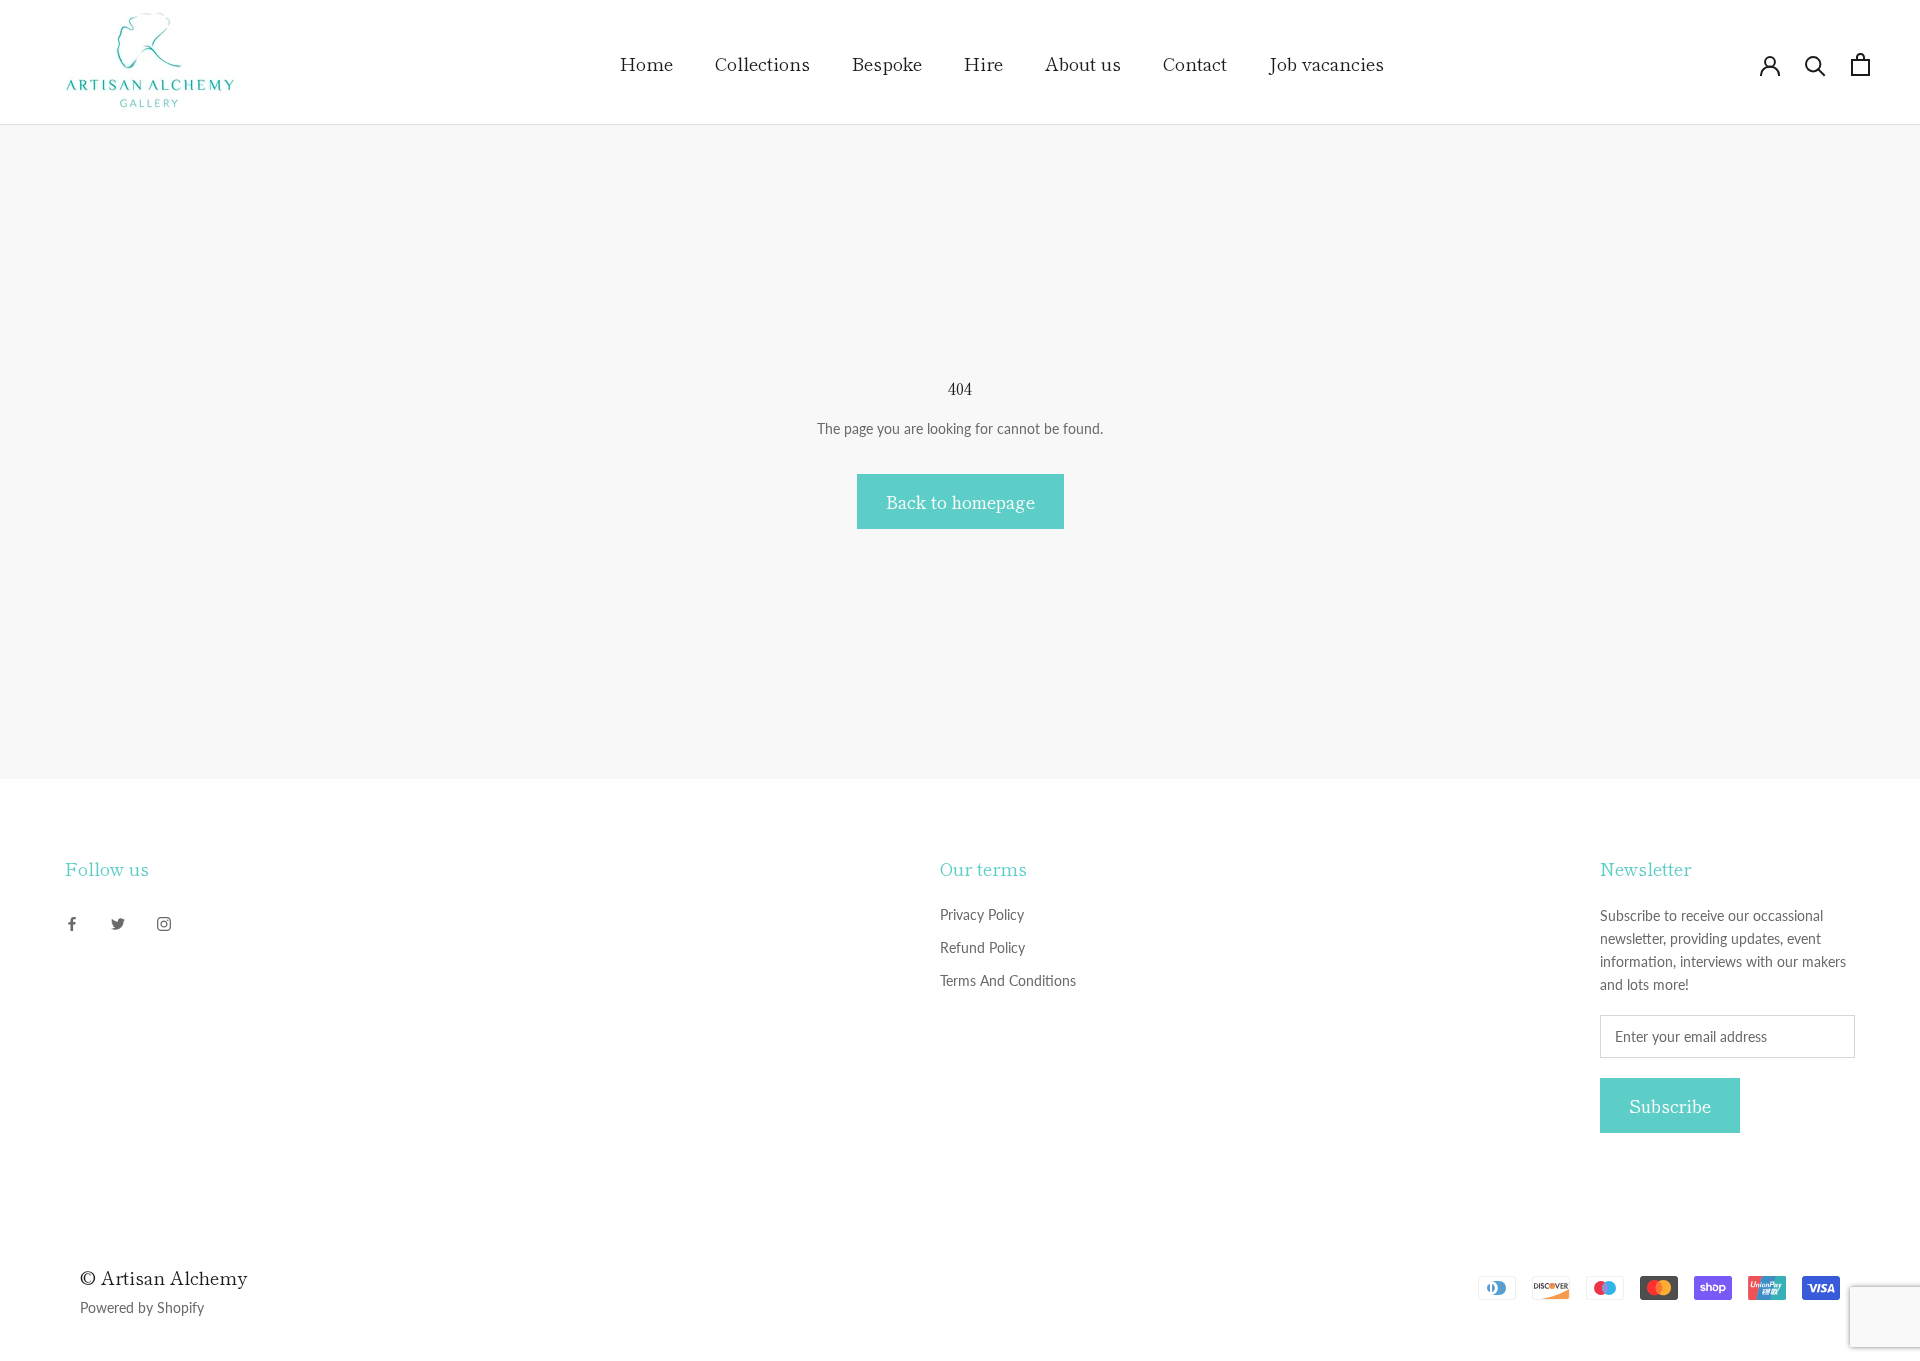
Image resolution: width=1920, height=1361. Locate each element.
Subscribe (1670, 1105)
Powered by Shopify (142, 1307)
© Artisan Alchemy (163, 1277)
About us (1083, 63)
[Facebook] (72, 921)
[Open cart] (1860, 64)
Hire (983, 63)
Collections (762, 63)
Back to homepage (960, 501)
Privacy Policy (982, 914)
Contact (1195, 63)
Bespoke (887, 63)
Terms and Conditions (1008, 980)
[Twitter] (118, 921)
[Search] (1815, 64)
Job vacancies (1326, 63)
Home (646, 63)
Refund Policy (982, 947)
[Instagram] (164, 921)
